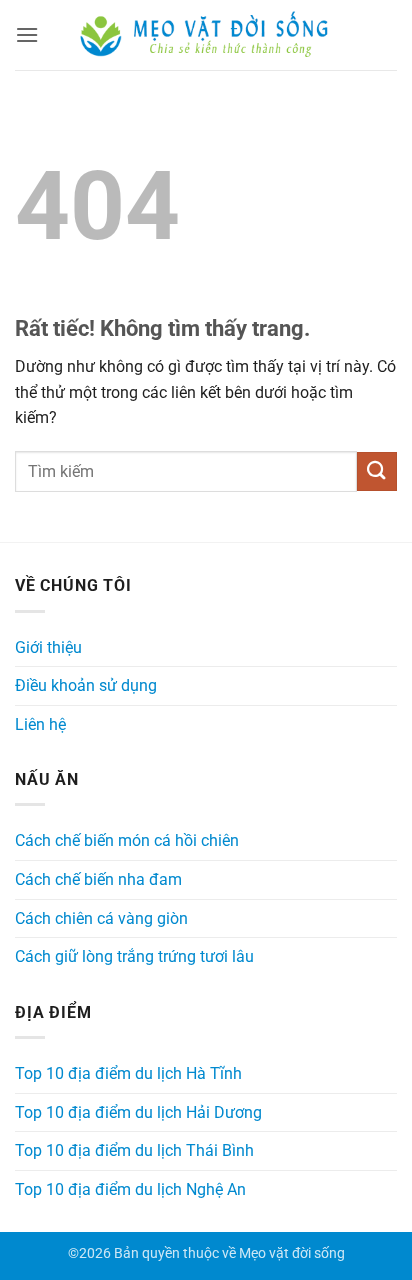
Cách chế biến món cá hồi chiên (127, 840)
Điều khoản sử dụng (86, 685)
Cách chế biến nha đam (98, 879)
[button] (27, 34)
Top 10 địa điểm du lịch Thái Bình (134, 1150)
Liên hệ (40, 724)
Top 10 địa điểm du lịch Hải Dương (138, 1112)
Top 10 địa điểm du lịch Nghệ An (130, 1189)
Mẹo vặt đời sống (292, 1253)
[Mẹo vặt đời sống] (206, 35)
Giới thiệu (48, 647)
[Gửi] (377, 471)
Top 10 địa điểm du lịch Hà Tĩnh (128, 1073)
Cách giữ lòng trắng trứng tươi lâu (134, 956)
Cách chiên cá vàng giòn (101, 918)
